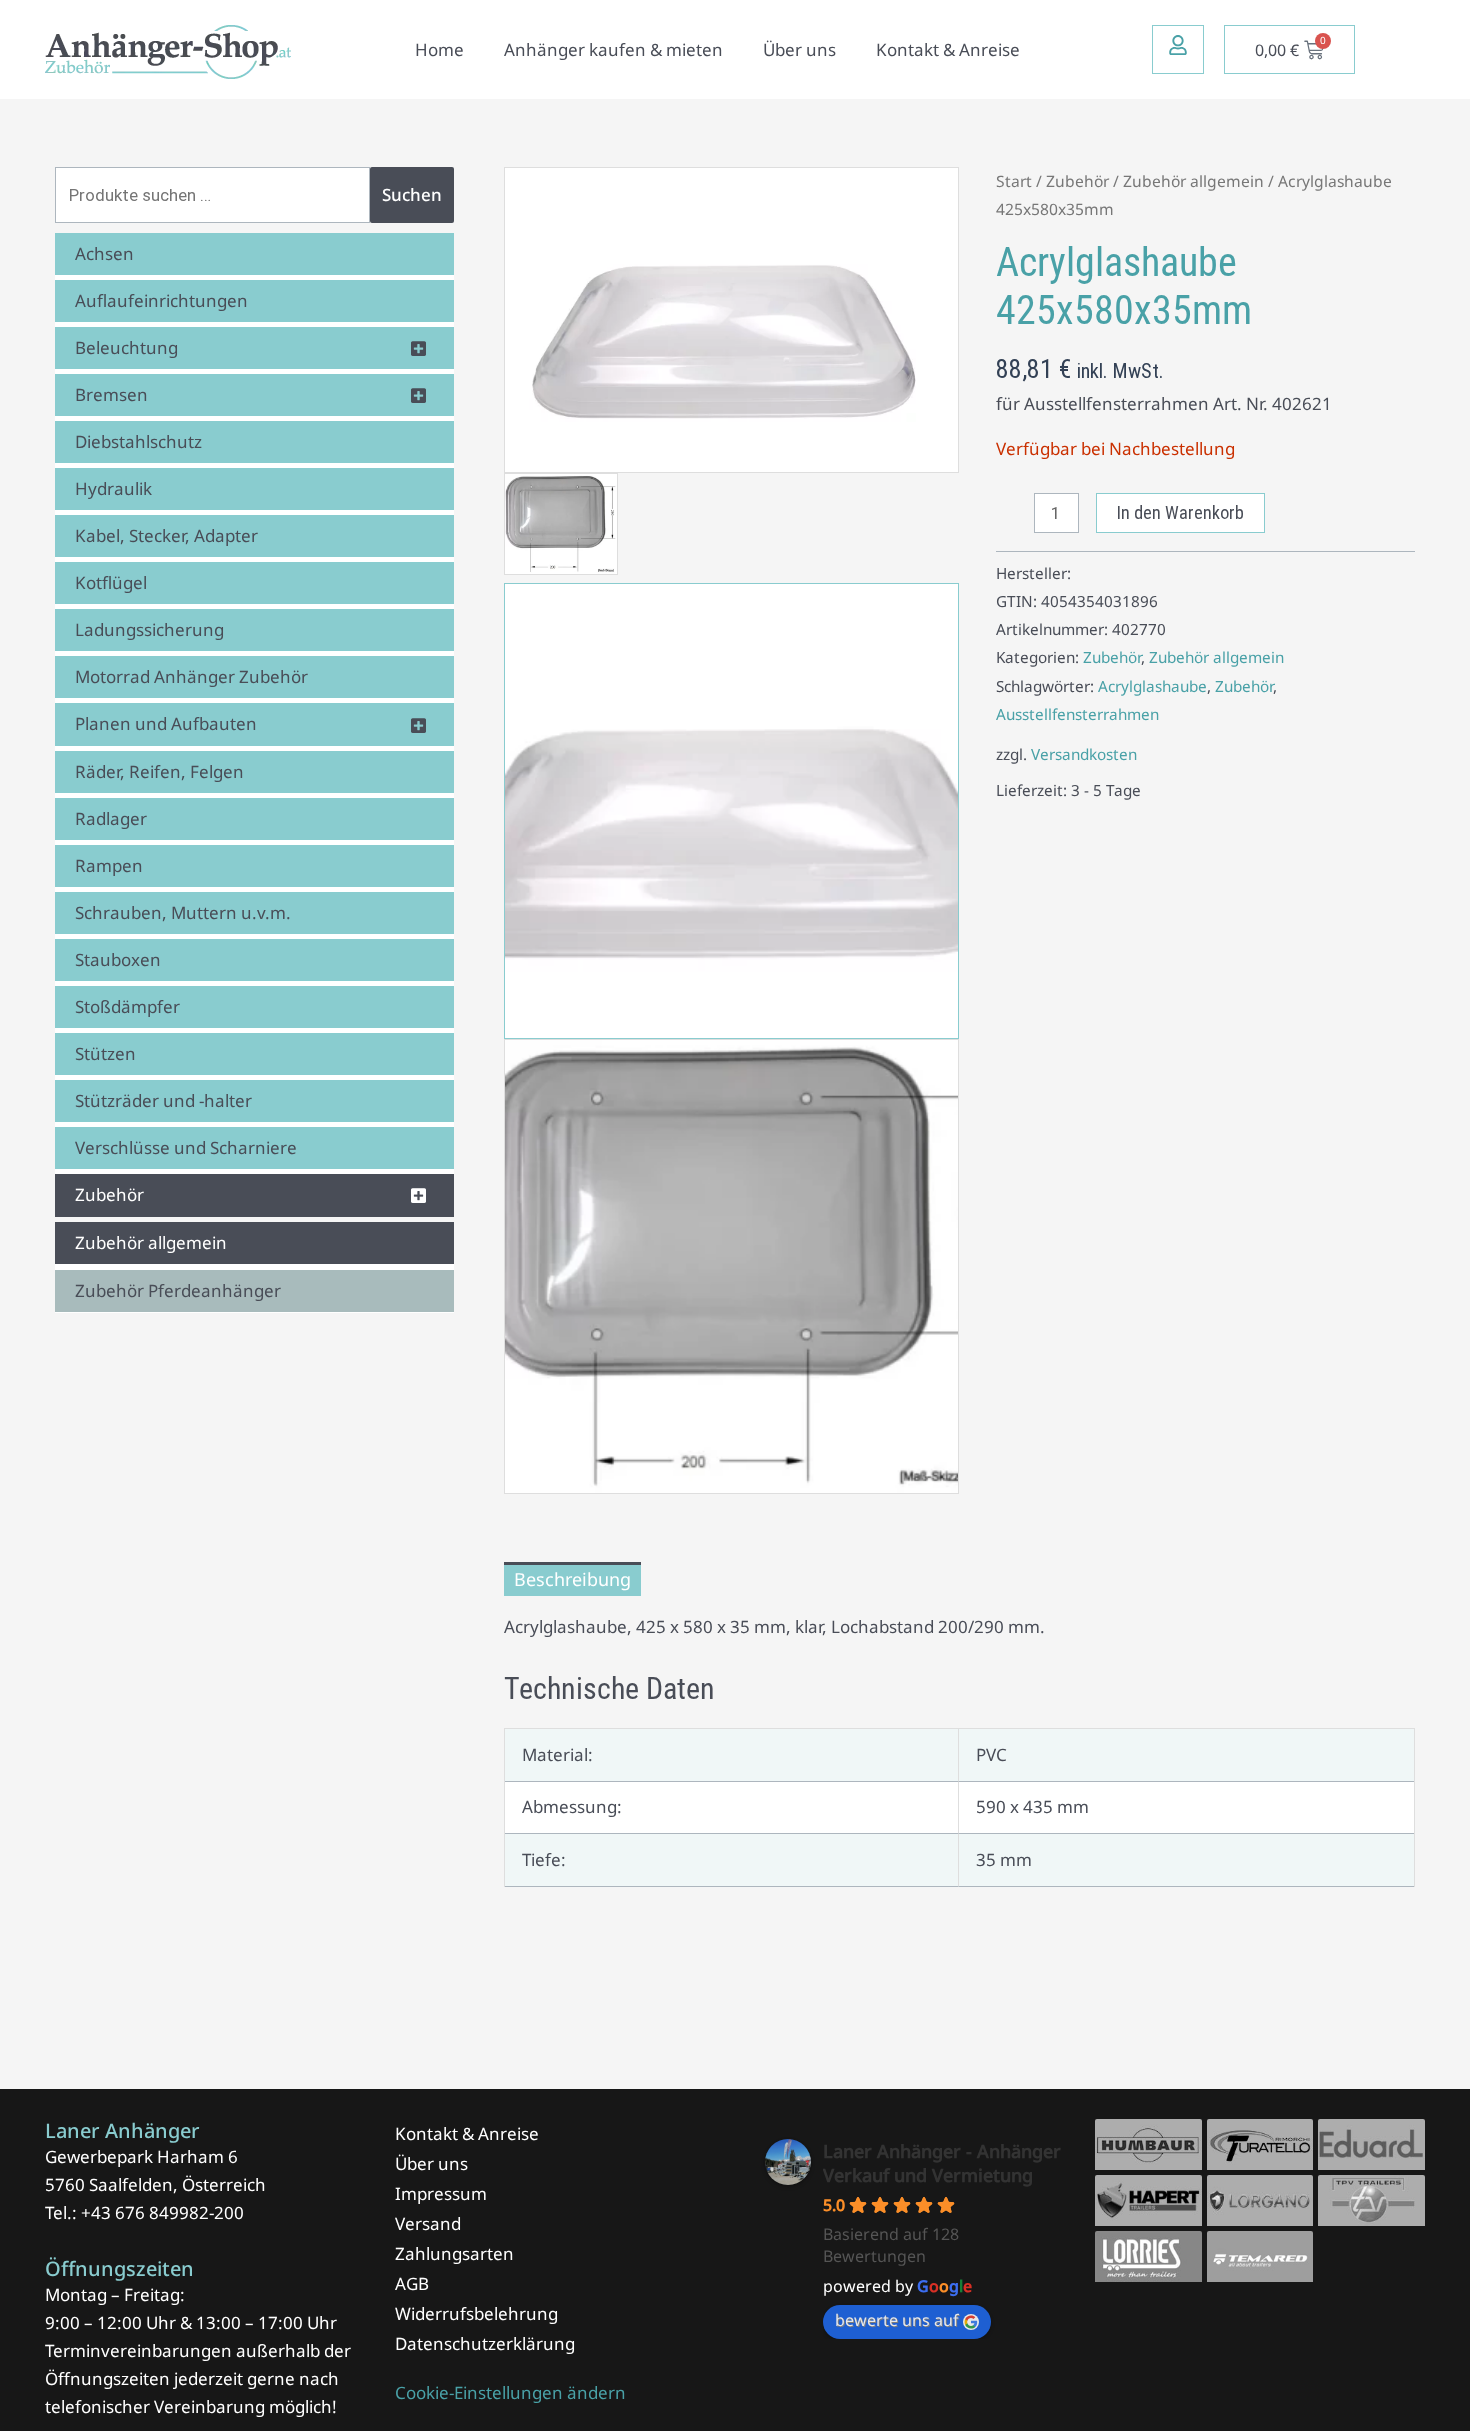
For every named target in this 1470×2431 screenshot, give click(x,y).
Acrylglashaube (1152, 686)
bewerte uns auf (897, 2320)
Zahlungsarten (454, 2253)
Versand (428, 2223)
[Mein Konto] (1178, 45)
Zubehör (1077, 181)
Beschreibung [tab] (572, 1579)
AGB (412, 2283)
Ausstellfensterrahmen (1077, 714)
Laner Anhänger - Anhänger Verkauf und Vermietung (942, 2163)
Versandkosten (1084, 754)
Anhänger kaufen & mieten (613, 49)
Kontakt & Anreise (948, 49)
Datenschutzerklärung (485, 2343)
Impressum (441, 2193)
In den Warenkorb (1180, 512)
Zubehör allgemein (1193, 181)
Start (1014, 181)
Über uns (799, 49)
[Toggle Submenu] (419, 348)
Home (439, 49)
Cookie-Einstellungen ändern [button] (510, 2392)
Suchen (412, 194)
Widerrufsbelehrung (476, 2313)
